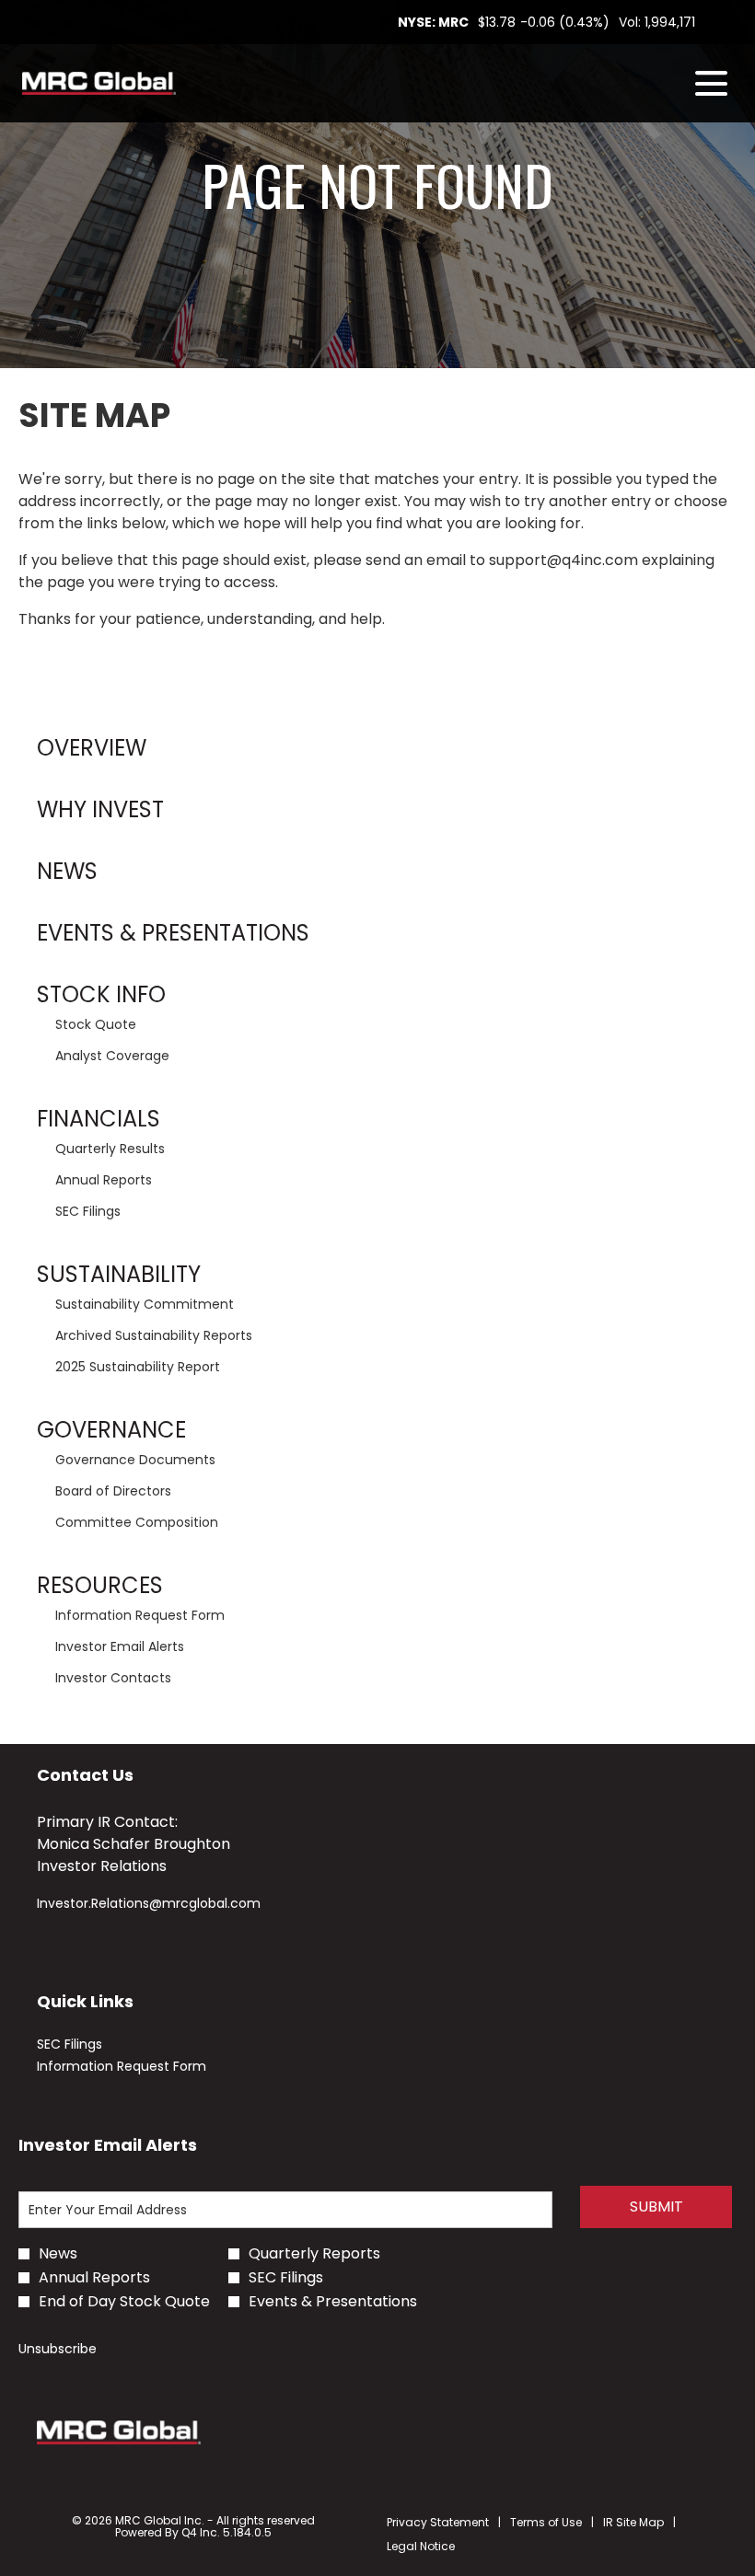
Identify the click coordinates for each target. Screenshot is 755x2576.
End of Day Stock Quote (124, 2302)
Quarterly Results (110, 1149)
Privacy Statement (438, 2523)
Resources (100, 1585)
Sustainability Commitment (145, 1304)
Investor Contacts (113, 1678)
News (67, 871)
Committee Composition (137, 1522)
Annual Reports (104, 1180)
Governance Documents (135, 1460)
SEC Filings (88, 1211)
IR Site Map (633, 2523)
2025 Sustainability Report (138, 1367)
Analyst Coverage (112, 1056)
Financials (99, 1119)
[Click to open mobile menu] (711, 83)
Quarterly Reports (314, 2254)
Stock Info (101, 994)
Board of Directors (113, 1491)
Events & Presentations (173, 933)
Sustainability (119, 1274)
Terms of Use (546, 2523)
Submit (656, 2206)
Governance (111, 1430)
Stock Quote (96, 1024)
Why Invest (100, 809)
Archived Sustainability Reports (154, 1335)
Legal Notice (421, 2547)
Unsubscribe (58, 2349)
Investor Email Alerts (120, 1646)
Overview (92, 748)
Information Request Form (140, 1615)
